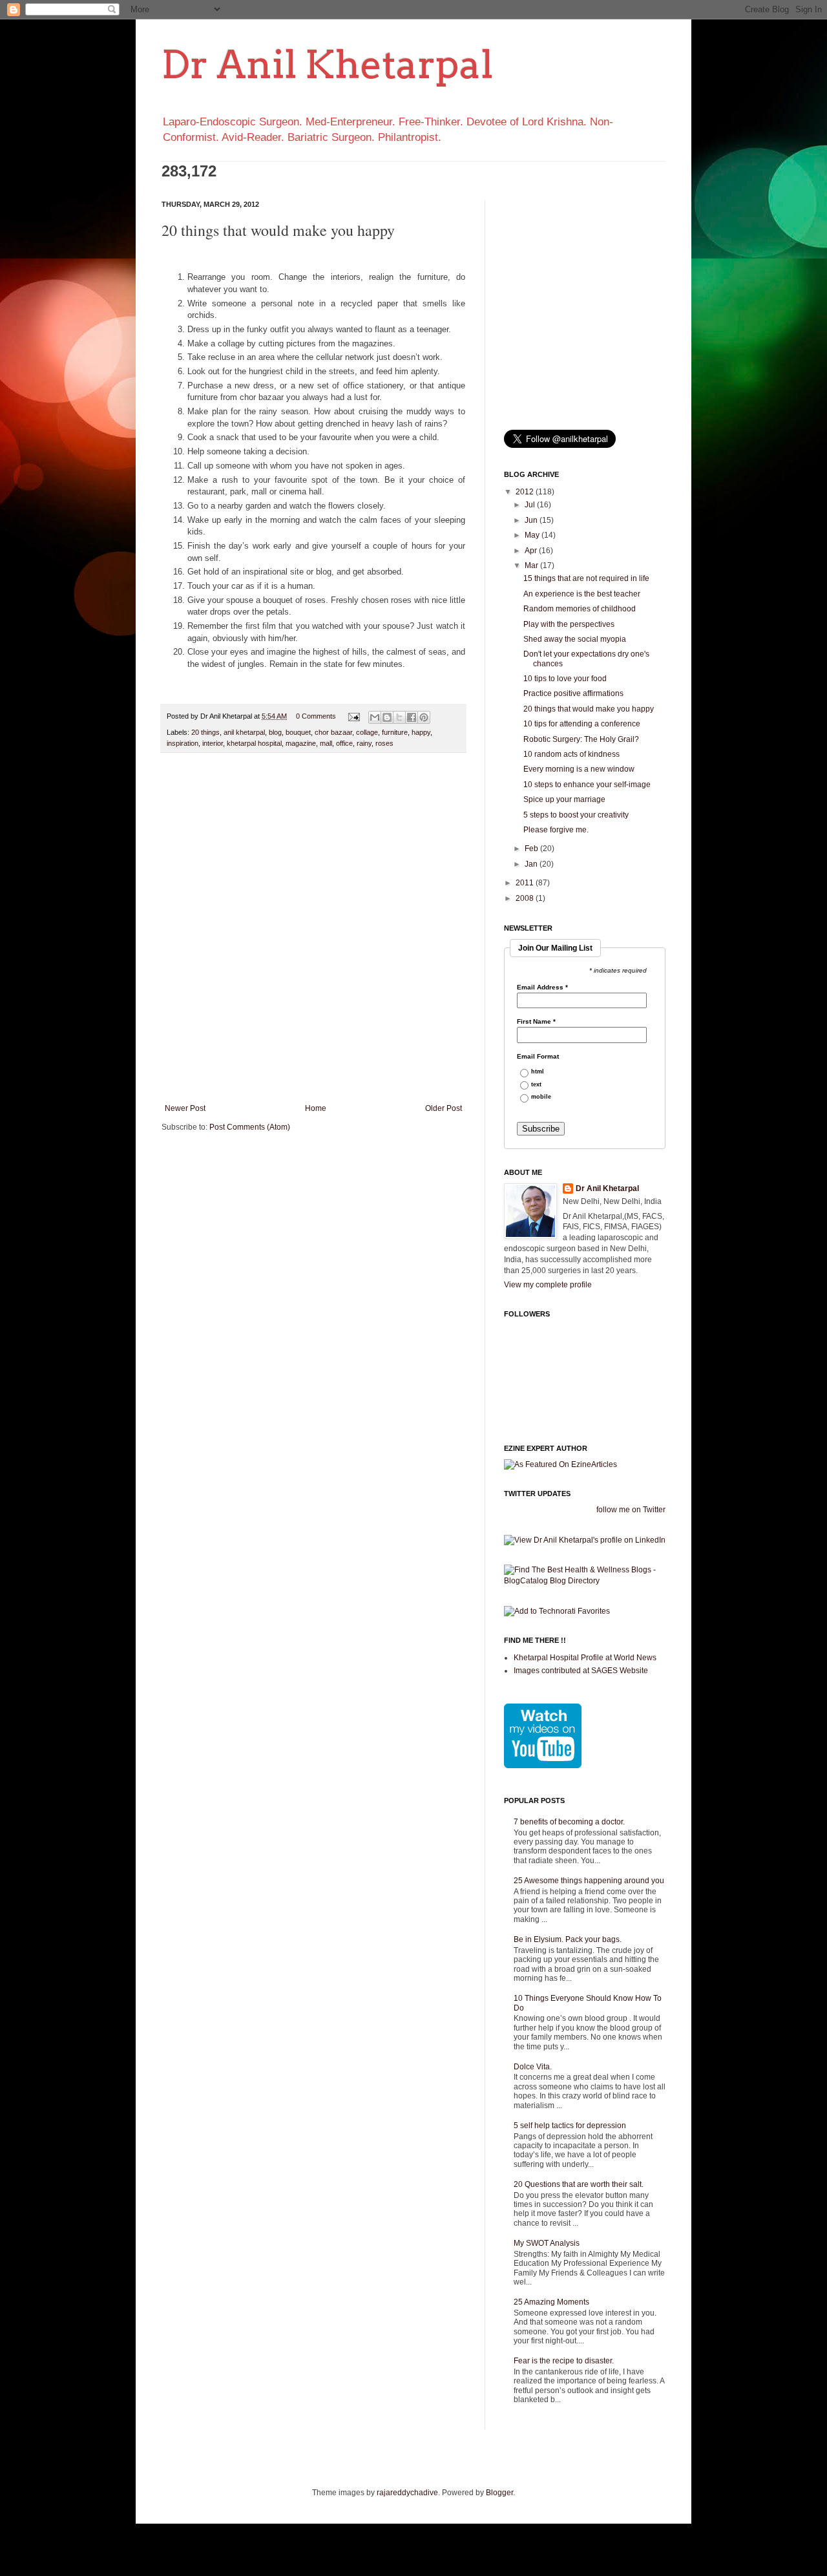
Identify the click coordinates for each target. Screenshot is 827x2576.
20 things (205, 732)
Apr (532, 551)
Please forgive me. (556, 830)
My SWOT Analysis (547, 2243)
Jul (531, 505)
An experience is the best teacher (582, 594)
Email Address (542, 987)
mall (326, 743)
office (344, 743)
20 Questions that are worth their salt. (579, 2184)
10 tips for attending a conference (582, 724)
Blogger (499, 2493)
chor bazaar (333, 732)
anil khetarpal (244, 732)
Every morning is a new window (579, 769)
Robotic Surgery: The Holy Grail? (581, 739)
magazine (301, 743)
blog (275, 732)
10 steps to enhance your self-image (587, 785)
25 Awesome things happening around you (589, 1881)
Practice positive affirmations (573, 693)
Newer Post (185, 1108)
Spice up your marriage (564, 799)
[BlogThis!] (387, 717)
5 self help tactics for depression (570, 2126)
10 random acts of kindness (571, 754)
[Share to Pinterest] (424, 717)
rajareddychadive (407, 2493)
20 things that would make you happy (589, 709)
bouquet (298, 732)
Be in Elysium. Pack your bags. (568, 1939)
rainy (364, 743)
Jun (532, 520)
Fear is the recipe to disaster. (564, 2361)
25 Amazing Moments (551, 2302)
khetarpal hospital (254, 743)
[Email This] (375, 717)
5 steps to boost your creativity (576, 815)
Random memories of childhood (580, 609)
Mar (532, 565)
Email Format (538, 1057)
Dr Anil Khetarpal (327, 64)
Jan (532, 864)
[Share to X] (399, 717)
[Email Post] (353, 716)
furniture (395, 732)
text (536, 1085)
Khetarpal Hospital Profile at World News (585, 1658)
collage (367, 732)
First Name (536, 1022)
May (533, 535)
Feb (532, 849)
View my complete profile (548, 1285)
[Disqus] (313, 931)
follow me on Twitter (631, 1510)
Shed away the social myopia (575, 639)
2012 (526, 492)
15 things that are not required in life (586, 578)
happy (421, 732)
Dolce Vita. (533, 2067)
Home (316, 1108)
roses (384, 743)
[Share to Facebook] (412, 717)
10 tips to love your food (565, 679)
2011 (526, 883)
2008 (526, 898)
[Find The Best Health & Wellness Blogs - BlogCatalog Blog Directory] (585, 1581)
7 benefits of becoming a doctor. (569, 1822)
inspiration (183, 743)
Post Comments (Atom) (250, 1127)
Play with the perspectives (569, 624)
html (538, 1072)
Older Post (444, 1108)
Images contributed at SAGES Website (581, 1671)
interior (213, 743)
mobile (541, 1097)
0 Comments (316, 716)
